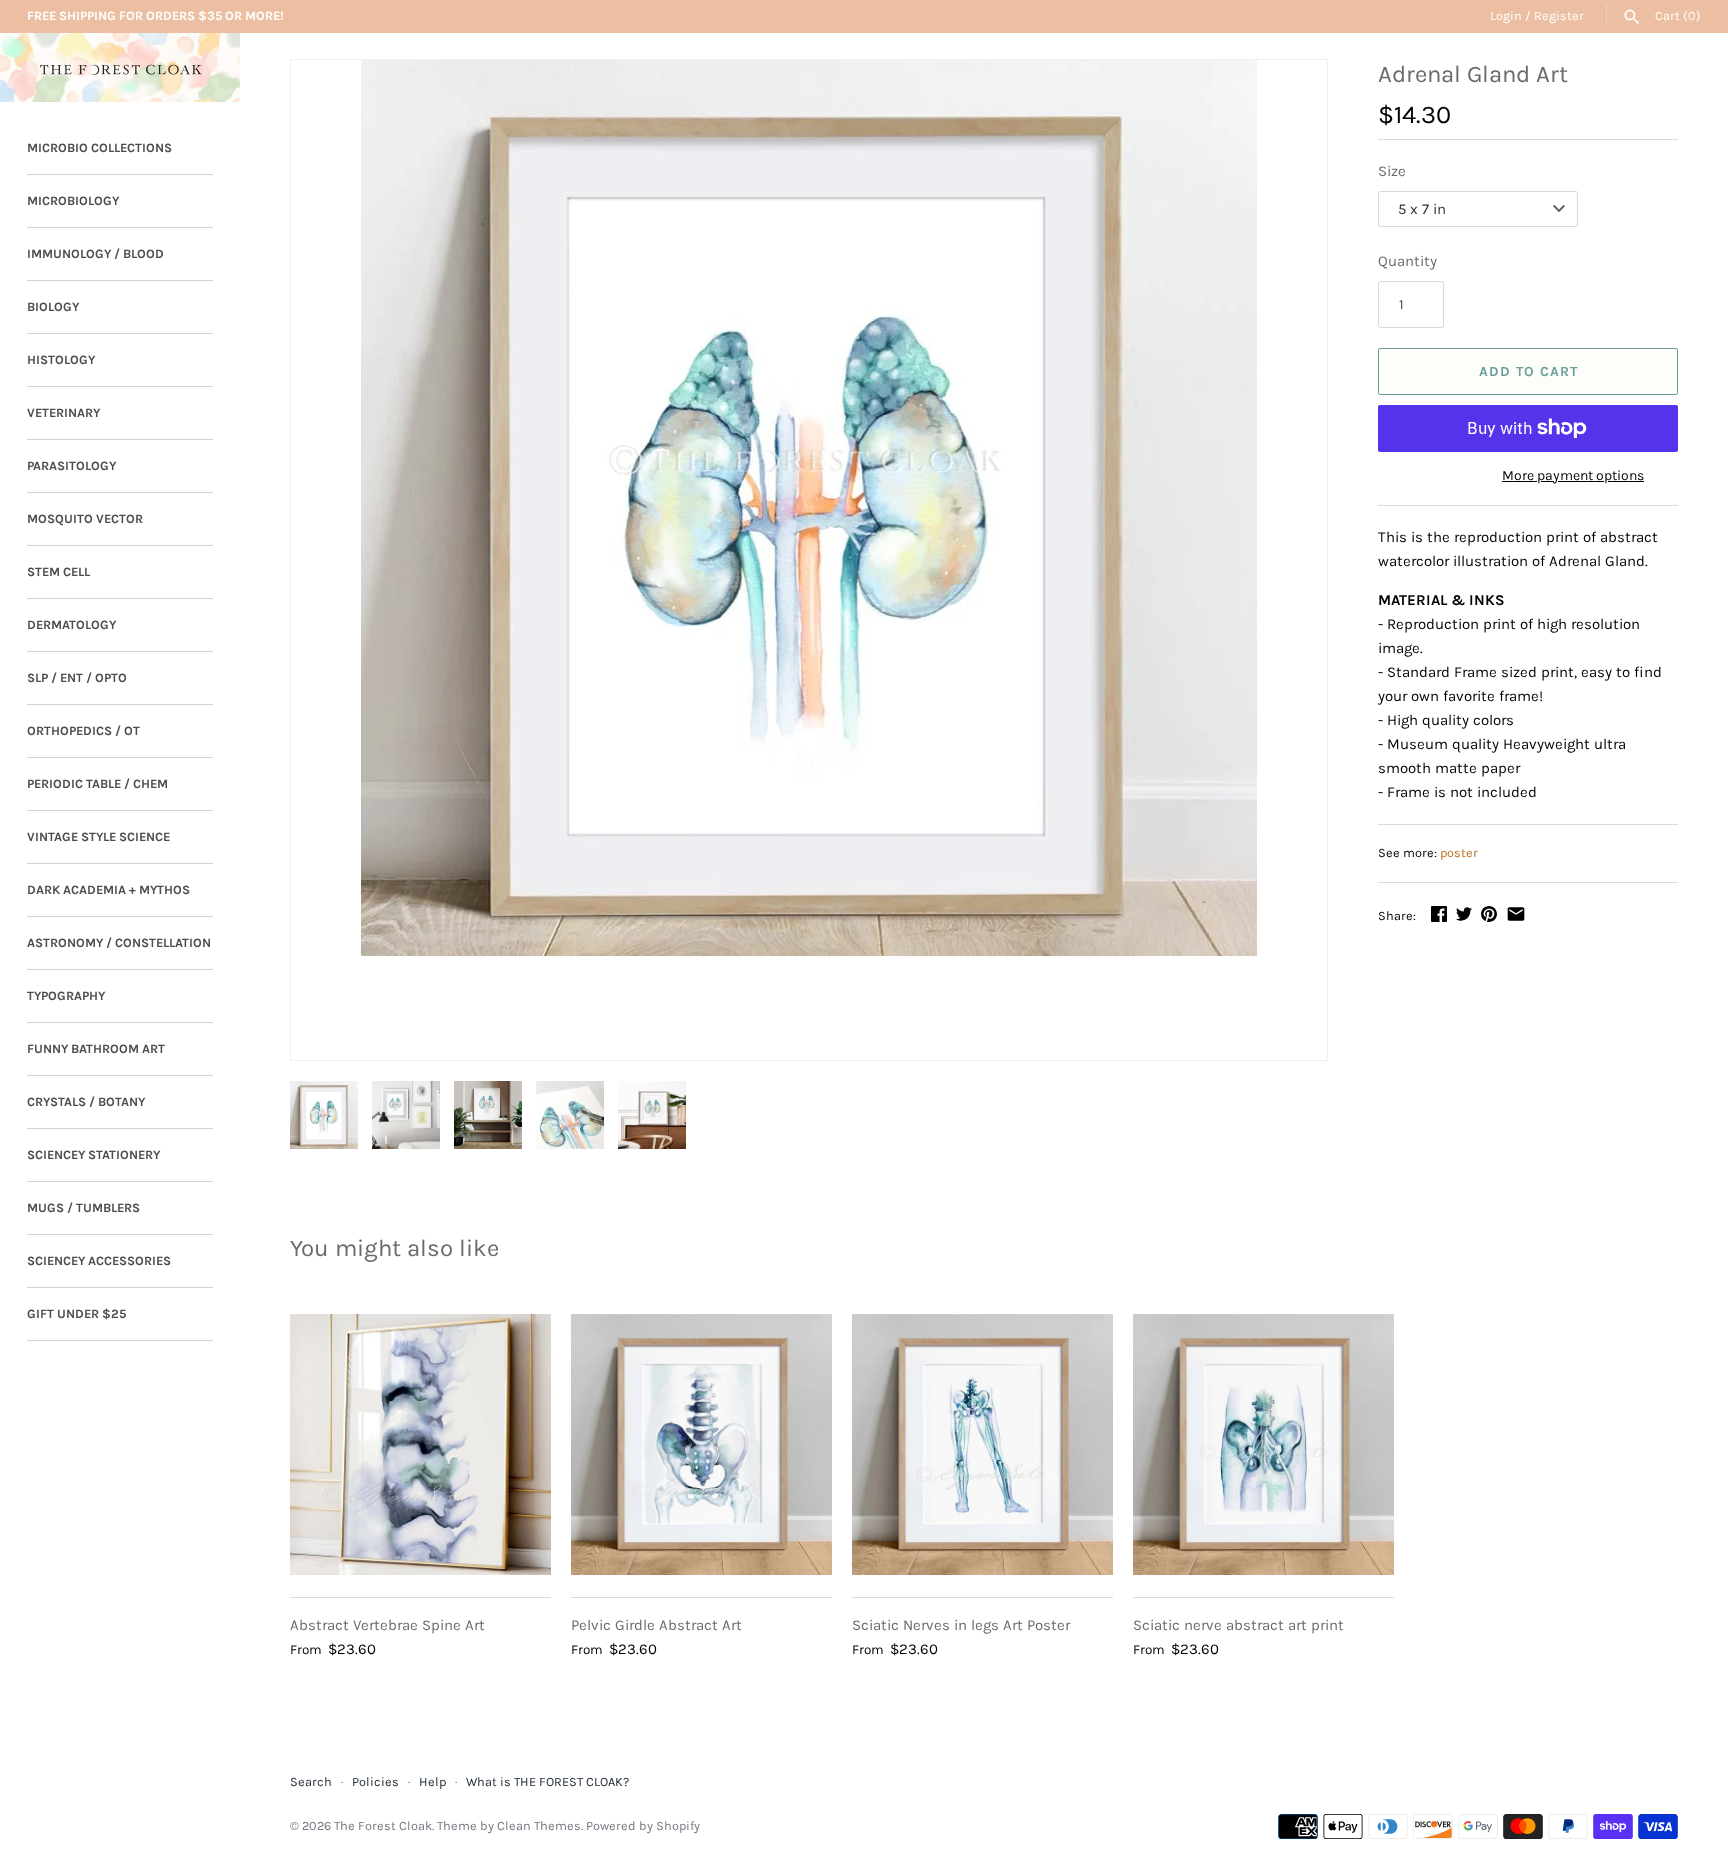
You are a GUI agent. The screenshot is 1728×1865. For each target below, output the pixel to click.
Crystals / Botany (86, 1101)
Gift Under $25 (76, 1313)
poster (1459, 852)
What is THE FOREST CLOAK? (547, 1781)
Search (311, 1781)
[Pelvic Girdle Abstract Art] (701, 1444)
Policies (375, 1781)
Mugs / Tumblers (83, 1207)
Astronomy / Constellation (119, 942)
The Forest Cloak (383, 1825)
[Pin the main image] (1489, 914)
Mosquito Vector (85, 518)
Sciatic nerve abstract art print (1238, 1625)
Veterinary (63, 412)
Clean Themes (539, 1825)
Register (1559, 15)
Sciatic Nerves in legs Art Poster (961, 1625)
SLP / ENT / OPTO (77, 677)
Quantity (1407, 261)
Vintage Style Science (98, 836)
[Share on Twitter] (1464, 914)
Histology (61, 359)
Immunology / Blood (95, 253)
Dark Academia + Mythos (108, 889)
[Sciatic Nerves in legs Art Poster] (982, 1444)
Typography (66, 995)
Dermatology (71, 624)
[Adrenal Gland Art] (809, 508)
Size (1392, 171)
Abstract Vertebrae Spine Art (387, 1625)
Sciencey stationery (93, 1154)
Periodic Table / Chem (97, 783)
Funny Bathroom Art (96, 1048)
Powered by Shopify (643, 1825)
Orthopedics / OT (83, 730)
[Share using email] (1516, 914)
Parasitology (71, 465)
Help (432, 1781)
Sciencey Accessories (99, 1260)
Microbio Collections (99, 147)
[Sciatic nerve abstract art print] (1263, 1444)
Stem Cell (58, 571)
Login (1506, 15)
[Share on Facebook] (1439, 914)
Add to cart (1528, 371)
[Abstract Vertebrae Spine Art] (420, 1444)
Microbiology (73, 200)
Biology (53, 306)
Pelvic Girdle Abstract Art (656, 1625)
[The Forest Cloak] (120, 67)
